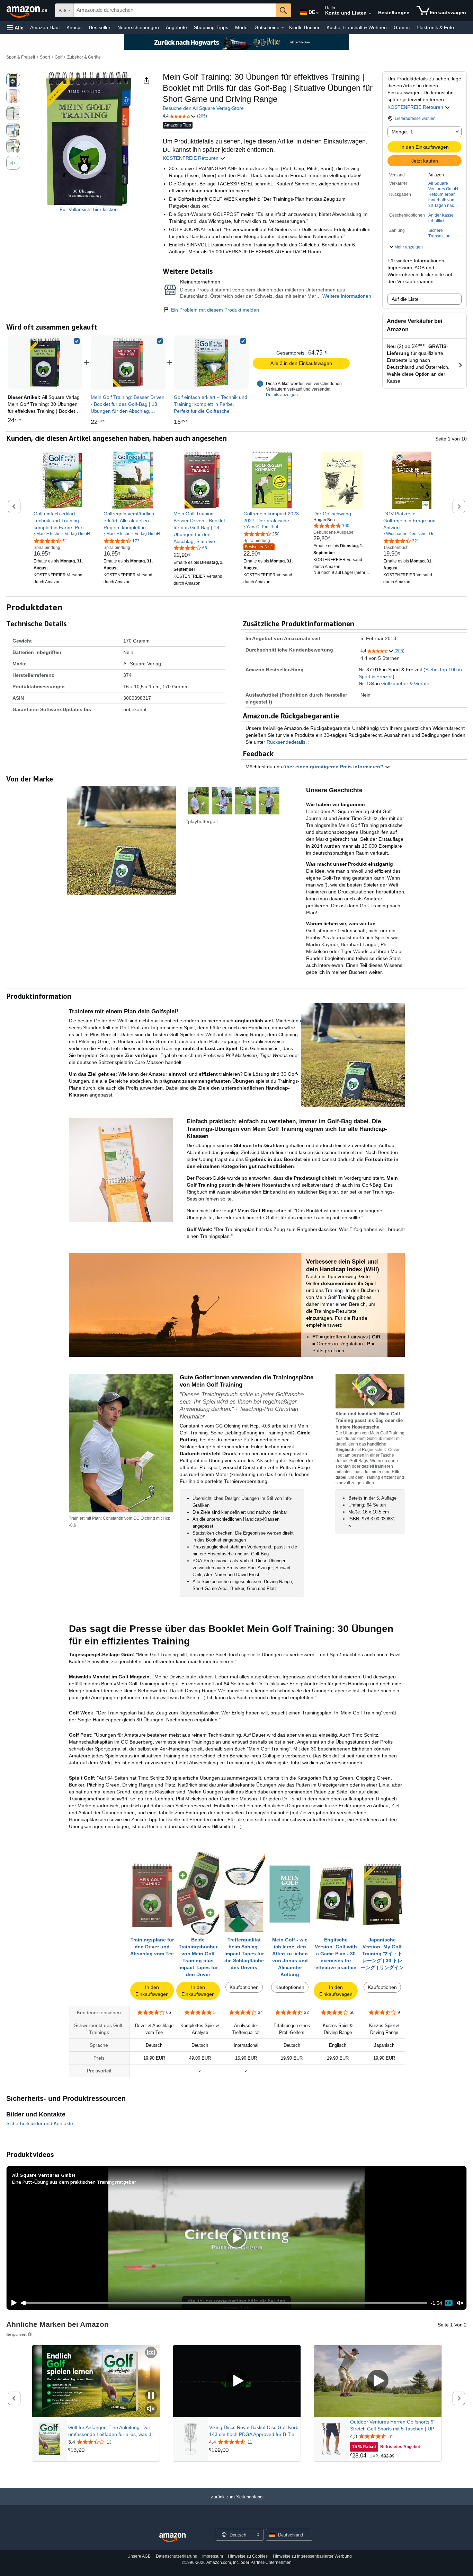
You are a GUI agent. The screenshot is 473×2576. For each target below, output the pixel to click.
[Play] (12, 2303)
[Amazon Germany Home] (172, 2538)
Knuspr (74, 27)
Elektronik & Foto (435, 27)
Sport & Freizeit (21, 57)
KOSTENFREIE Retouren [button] (416, 107)
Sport (45, 57)
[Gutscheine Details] (283, 28)
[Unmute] (460, 2303)
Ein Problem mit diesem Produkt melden (215, 310)
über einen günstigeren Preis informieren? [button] (334, 767)
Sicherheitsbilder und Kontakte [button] (40, 2123)
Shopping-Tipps (211, 27)
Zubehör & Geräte (84, 57)
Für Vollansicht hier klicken (89, 209)
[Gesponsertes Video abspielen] (237, 2381)
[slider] (224, 2303)
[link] (128, 363)
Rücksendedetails (286, 742)
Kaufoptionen (244, 1987)
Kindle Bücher (304, 27)
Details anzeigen (282, 395)
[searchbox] (175, 10)
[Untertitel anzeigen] (151, 2353)
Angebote (176, 27)
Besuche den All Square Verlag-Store (203, 108)
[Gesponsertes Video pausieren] (151, 2396)
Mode (241, 27)
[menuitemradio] (449, 2303)
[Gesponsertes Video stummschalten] (151, 2409)
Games (402, 27)
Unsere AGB (139, 2556)
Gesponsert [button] (16, 2334)
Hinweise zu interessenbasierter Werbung (312, 2556)
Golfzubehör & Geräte (405, 683)
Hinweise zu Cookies (248, 2556)
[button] (15, 28)
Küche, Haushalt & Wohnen (357, 27)
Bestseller (100, 27)
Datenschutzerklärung (177, 2556)
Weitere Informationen (347, 296)
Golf (59, 57)
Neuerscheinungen (138, 27)
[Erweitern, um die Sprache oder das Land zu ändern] (317, 13)
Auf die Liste (405, 299)
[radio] (13, 80)
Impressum (213, 2556)
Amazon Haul (45, 27)
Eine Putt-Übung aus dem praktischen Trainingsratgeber (74, 2182)
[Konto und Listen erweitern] (370, 14)
